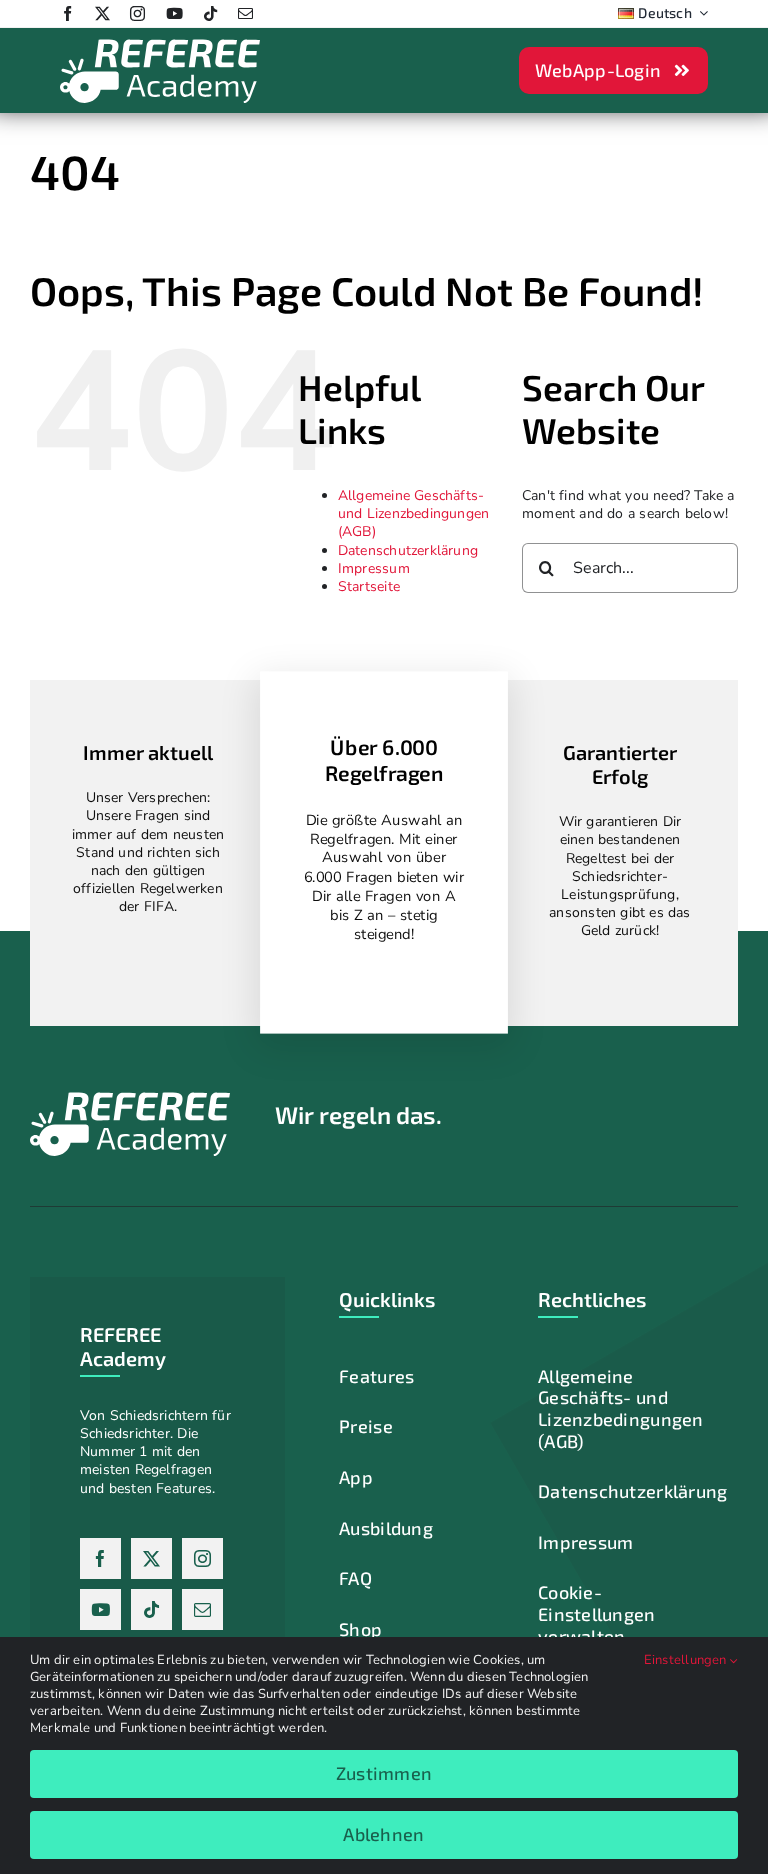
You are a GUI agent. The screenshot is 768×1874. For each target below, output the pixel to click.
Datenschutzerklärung (408, 550)
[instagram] (137, 13)
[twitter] (102, 13)
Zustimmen (384, 1773)
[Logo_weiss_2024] (160, 44)
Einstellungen (687, 1660)
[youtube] (174, 13)
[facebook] (67, 13)
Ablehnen (383, 1834)
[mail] (245, 13)
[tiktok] (210, 13)
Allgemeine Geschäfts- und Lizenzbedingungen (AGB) (413, 513)
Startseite (369, 586)
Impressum (374, 568)
